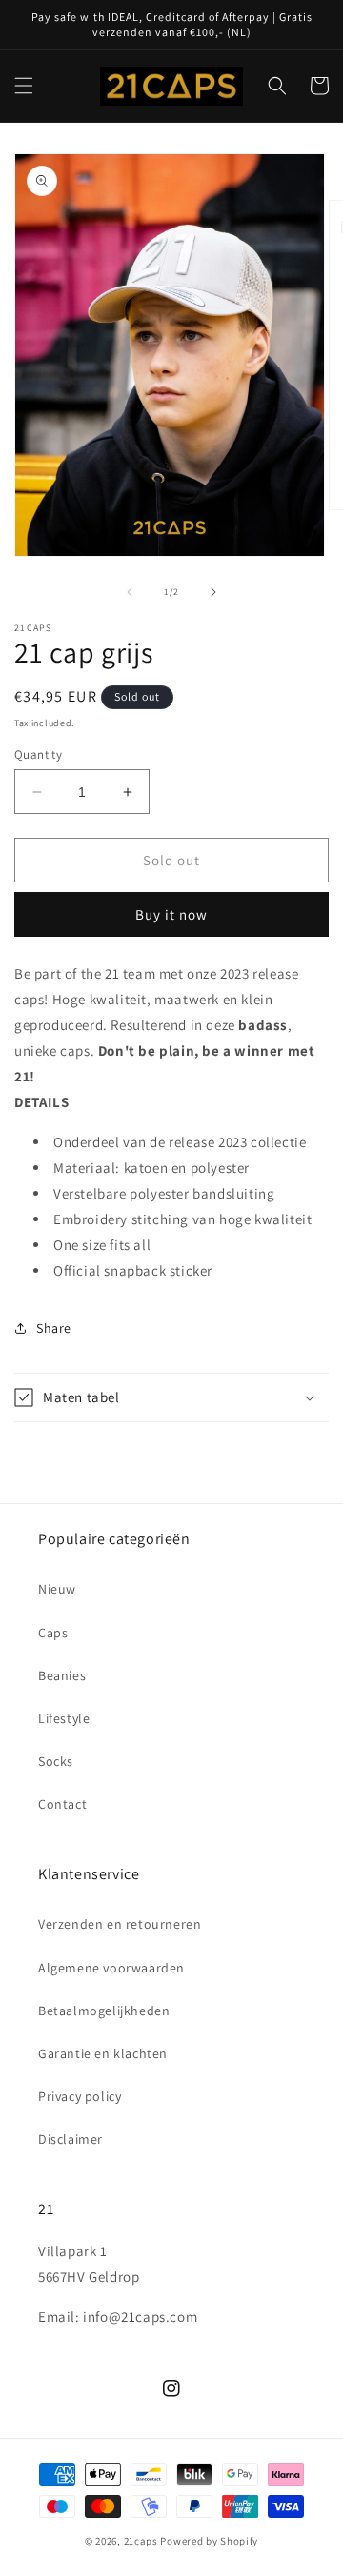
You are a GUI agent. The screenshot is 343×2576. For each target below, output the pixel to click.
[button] (24, 86)
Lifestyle (64, 1718)
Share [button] (54, 1328)
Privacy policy (80, 2096)
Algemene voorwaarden (111, 1968)
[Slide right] (213, 592)
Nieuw (57, 1589)
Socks (56, 1761)
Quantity (38, 754)
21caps (141, 2541)
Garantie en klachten (103, 2053)
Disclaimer (71, 2139)
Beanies (62, 1675)
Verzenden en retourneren (120, 1924)
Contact (62, 1804)
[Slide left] (130, 592)
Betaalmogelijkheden (104, 2011)
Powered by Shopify (209, 2541)
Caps (53, 1633)
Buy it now (171, 914)
